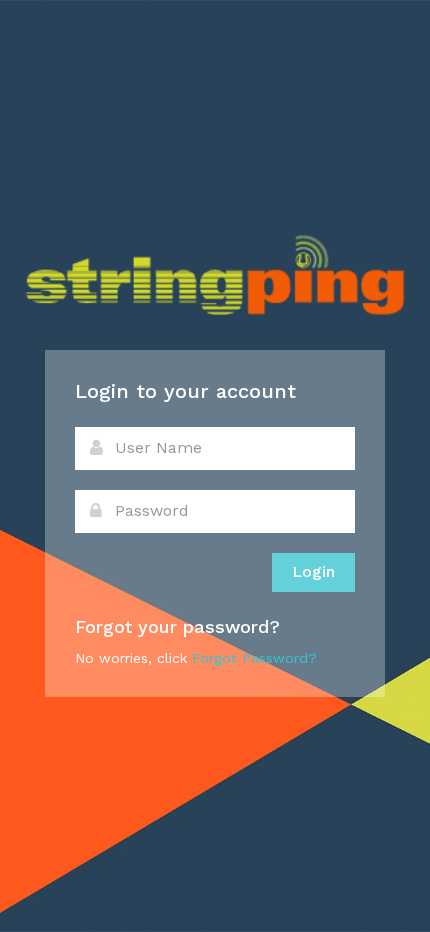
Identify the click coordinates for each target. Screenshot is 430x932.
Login (313, 571)
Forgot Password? (254, 658)
